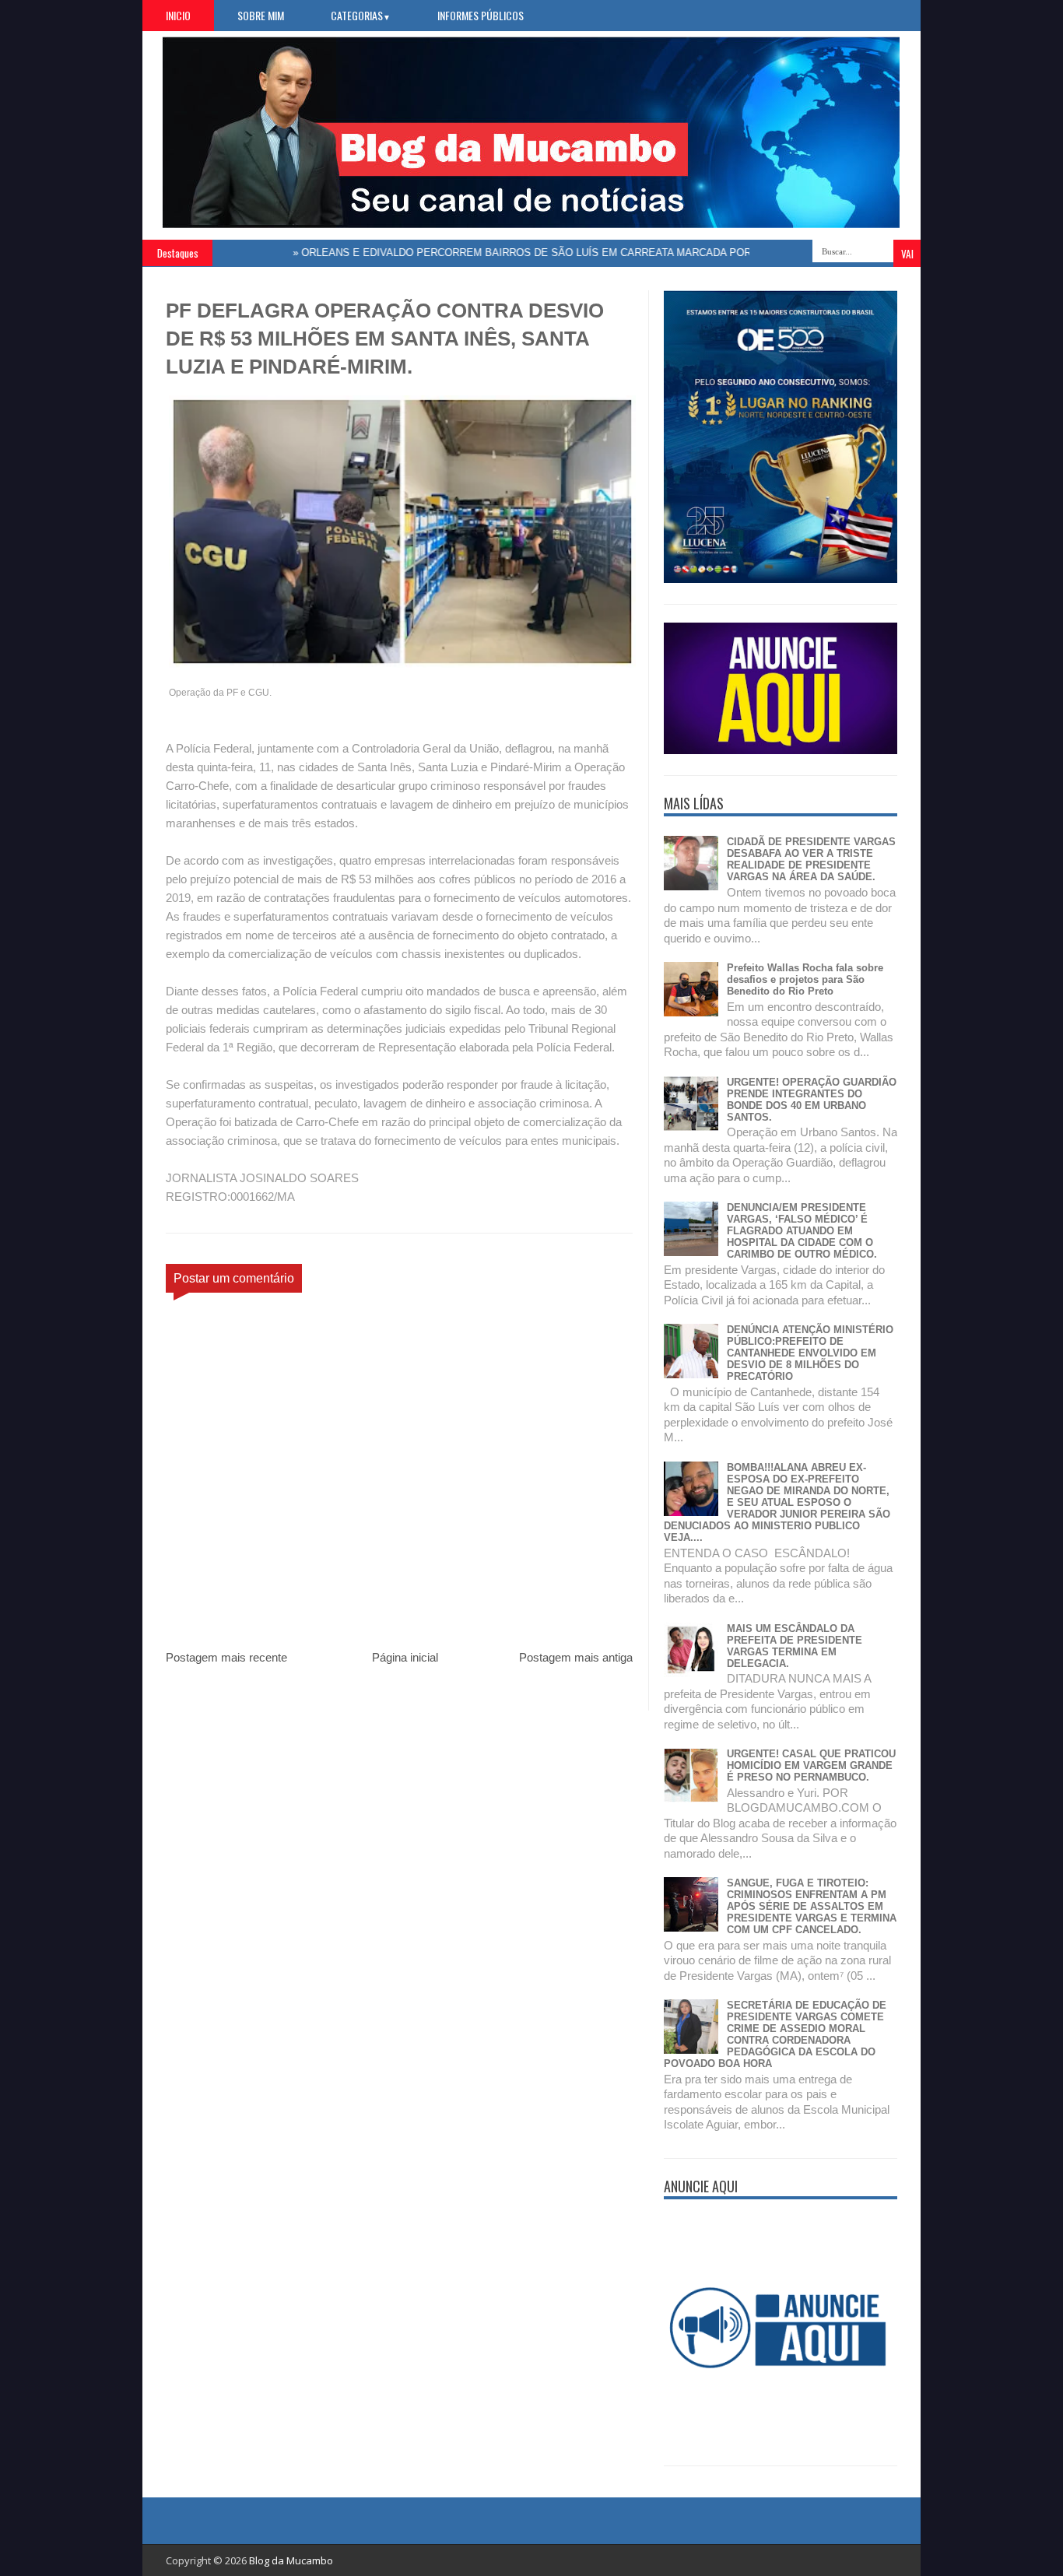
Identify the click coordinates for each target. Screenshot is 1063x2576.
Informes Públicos (481, 15)
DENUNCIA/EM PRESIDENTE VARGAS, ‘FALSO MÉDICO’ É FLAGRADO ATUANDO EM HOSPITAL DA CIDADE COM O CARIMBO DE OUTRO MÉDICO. (802, 1231)
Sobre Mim (261, 15)
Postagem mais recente (226, 1657)
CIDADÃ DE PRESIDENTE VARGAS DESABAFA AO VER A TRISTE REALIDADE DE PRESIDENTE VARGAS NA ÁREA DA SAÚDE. (811, 859)
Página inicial (405, 1657)
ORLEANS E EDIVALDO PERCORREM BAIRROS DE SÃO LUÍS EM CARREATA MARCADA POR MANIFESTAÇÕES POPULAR (558, 253)
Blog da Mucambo (291, 2560)
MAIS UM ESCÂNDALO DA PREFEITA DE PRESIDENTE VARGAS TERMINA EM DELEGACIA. (795, 1646)
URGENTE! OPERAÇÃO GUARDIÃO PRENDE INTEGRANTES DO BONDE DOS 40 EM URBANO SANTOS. (812, 1100)
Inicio (178, 15)
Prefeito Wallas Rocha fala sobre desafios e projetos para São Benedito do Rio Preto (805, 979)
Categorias (361, 15)
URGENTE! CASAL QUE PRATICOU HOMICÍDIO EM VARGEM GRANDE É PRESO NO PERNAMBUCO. (811, 1765)
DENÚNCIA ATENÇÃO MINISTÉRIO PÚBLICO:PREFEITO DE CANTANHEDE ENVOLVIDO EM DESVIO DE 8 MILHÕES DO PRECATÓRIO (810, 1353)
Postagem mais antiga (576, 1657)
